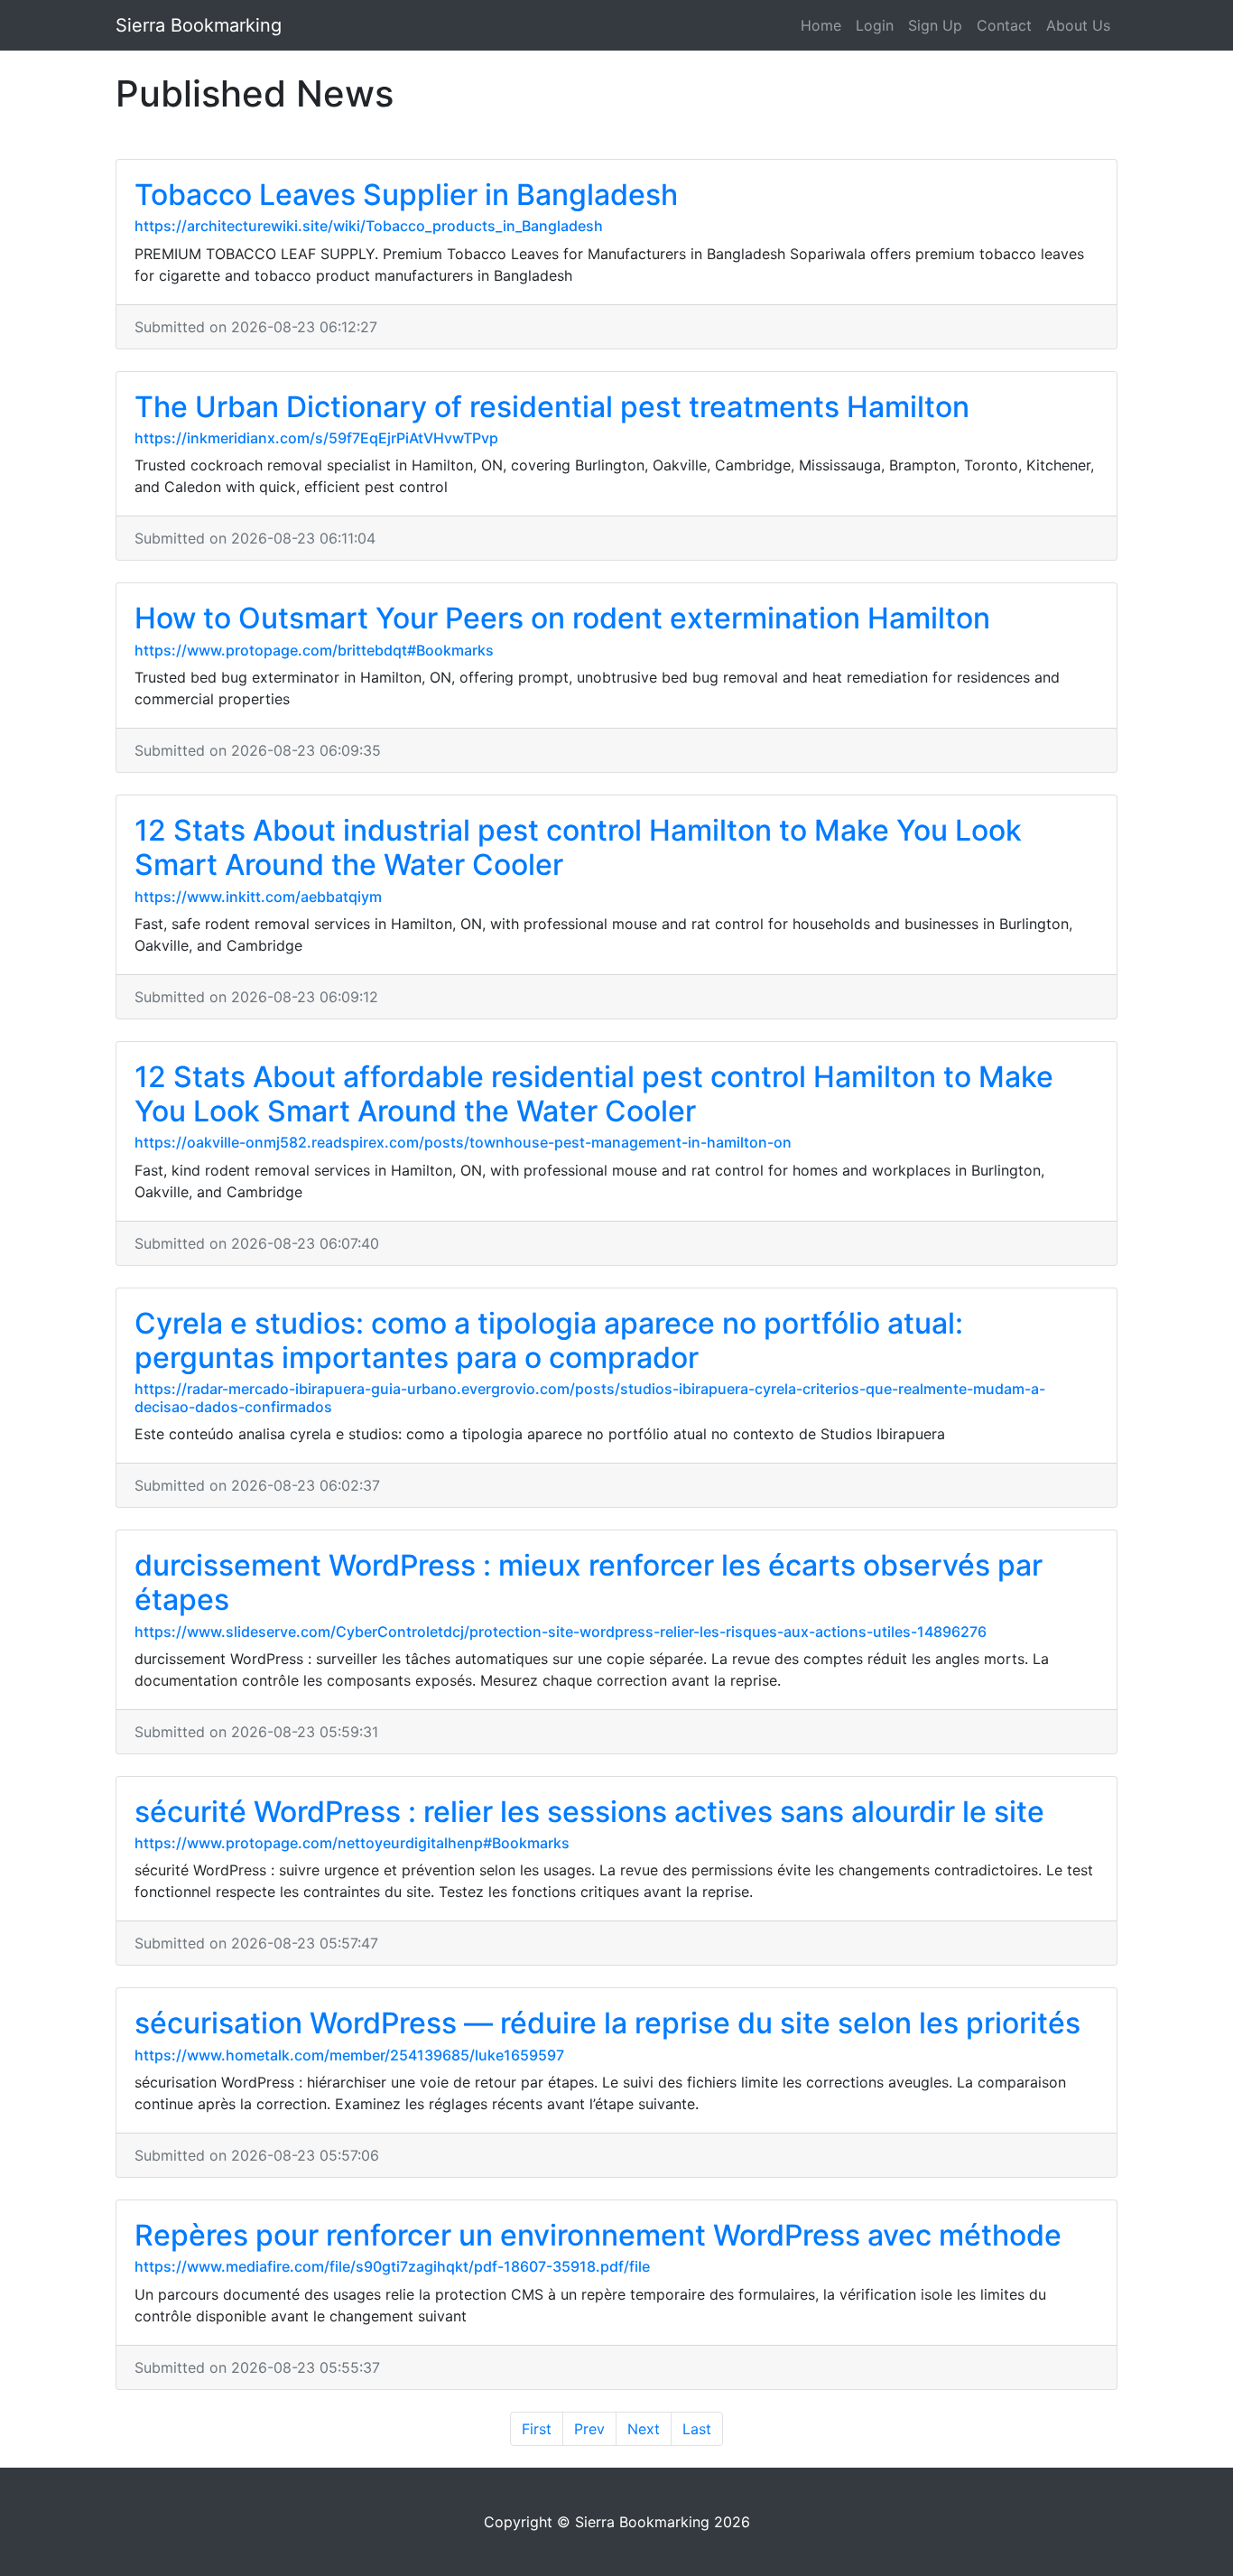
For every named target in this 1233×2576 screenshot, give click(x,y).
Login (875, 25)
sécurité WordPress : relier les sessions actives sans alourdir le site (589, 1812)
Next (644, 2429)
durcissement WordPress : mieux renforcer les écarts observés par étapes (589, 1582)
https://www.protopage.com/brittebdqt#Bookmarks (314, 650)
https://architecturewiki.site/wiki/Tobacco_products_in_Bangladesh (369, 226)
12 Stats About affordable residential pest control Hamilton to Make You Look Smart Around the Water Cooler (594, 1094)
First (537, 2429)
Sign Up (935, 25)
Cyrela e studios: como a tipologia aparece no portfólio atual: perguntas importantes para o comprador (549, 1340)
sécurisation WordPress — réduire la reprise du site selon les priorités (607, 2023)
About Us (1078, 25)
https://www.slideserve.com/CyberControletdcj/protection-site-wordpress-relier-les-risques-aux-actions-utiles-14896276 (561, 1632)
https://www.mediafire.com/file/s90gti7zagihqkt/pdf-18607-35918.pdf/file (392, 2266)
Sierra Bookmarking (199, 25)
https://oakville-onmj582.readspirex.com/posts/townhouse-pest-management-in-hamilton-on (463, 1142)
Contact (1004, 25)
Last (697, 2429)
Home (821, 25)
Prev (589, 2429)
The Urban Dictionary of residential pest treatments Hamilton (552, 407)
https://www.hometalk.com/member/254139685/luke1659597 (349, 2055)
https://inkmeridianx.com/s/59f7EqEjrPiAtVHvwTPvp (316, 438)
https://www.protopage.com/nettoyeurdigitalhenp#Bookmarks (352, 1843)
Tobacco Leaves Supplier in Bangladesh (406, 195)
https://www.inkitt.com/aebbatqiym (258, 897)
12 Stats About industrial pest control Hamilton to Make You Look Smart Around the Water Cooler (578, 847)
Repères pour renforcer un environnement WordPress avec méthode (598, 2235)
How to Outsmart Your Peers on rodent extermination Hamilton (562, 618)
